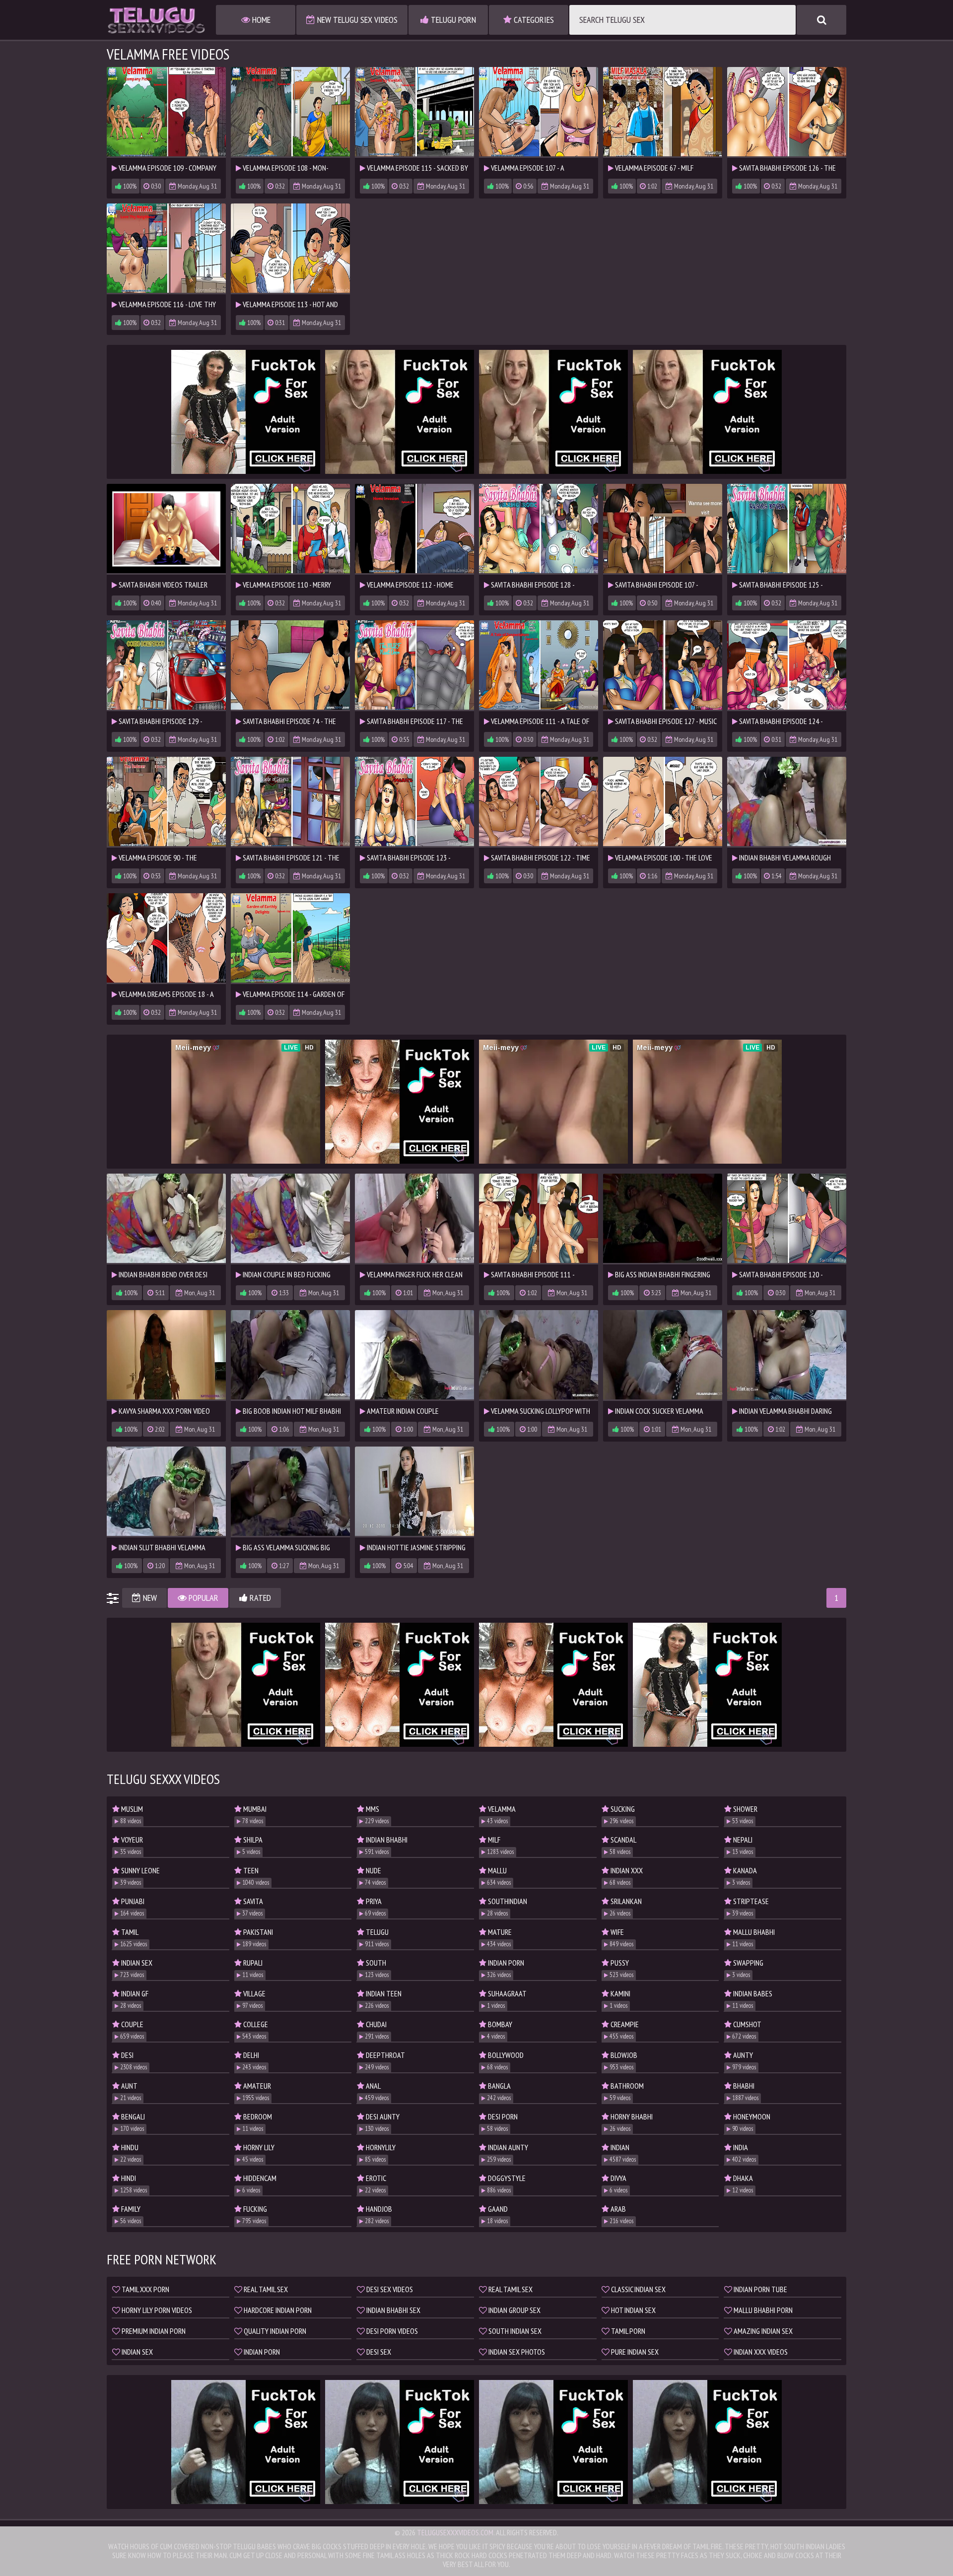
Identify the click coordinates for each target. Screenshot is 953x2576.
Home (260, 20)
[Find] (821, 20)
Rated (259, 1598)
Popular (203, 1598)
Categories (533, 20)
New (149, 1598)
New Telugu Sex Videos (356, 20)
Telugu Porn (452, 20)
